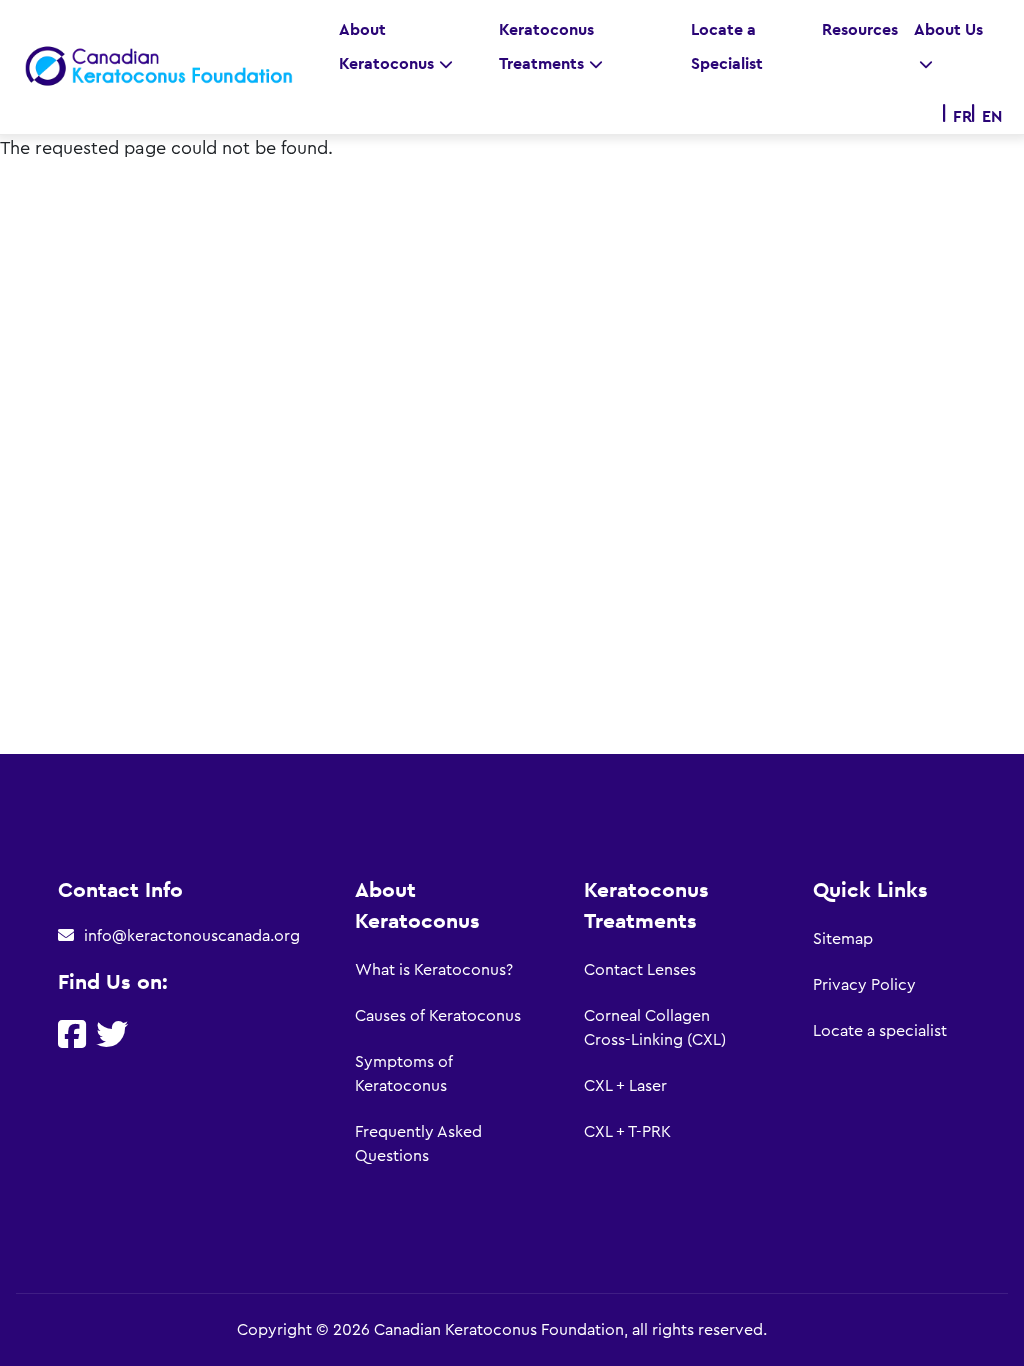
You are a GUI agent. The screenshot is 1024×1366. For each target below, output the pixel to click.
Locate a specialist (880, 1031)
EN (992, 116)
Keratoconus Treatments (546, 46)
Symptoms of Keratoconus (404, 1074)
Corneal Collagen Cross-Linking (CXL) (655, 1028)
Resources (860, 29)
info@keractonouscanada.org (192, 936)
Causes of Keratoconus (438, 1016)
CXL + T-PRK (627, 1132)
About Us (948, 29)
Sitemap (843, 939)
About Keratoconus (386, 46)
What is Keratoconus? (434, 970)
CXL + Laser (625, 1086)
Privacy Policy (864, 985)
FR (962, 116)
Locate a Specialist (727, 46)
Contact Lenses (640, 970)
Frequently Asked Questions (418, 1144)
